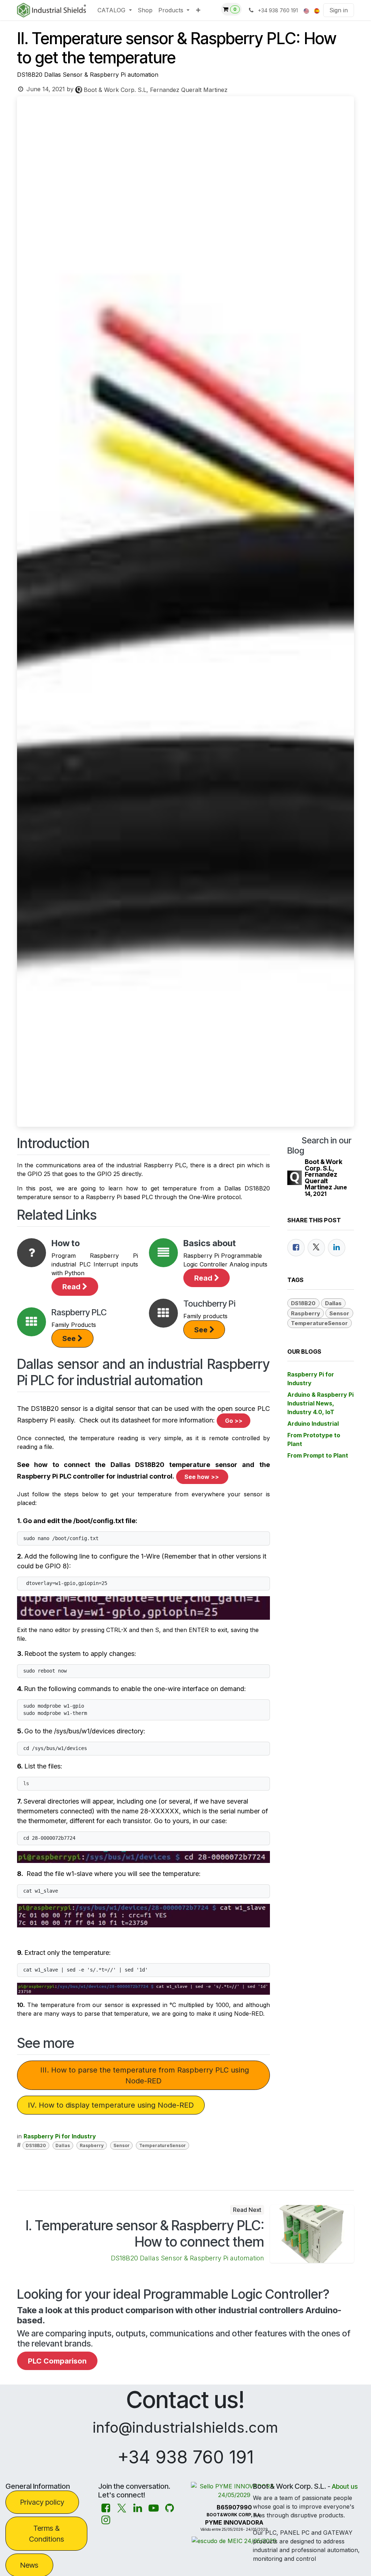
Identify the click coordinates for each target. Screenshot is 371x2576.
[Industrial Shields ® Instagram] (106, 2520)
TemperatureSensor (162, 2145)
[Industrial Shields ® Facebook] (106, 2508)
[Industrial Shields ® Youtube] (154, 2508)
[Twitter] (316, 1248)
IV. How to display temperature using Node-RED (111, 2105)
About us (345, 2486)
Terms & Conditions (47, 2534)
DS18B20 (36, 2145)
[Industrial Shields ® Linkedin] (138, 2508)
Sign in (339, 10)
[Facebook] (296, 1248)
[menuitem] (114, 10)
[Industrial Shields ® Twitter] (122, 2508)
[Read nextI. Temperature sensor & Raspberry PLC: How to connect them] (312, 2234)
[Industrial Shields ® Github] (170, 2508)
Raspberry (92, 2145)
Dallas (63, 2145)
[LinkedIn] (337, 1248)
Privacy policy (42, 2502)
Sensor (122, 2145)
